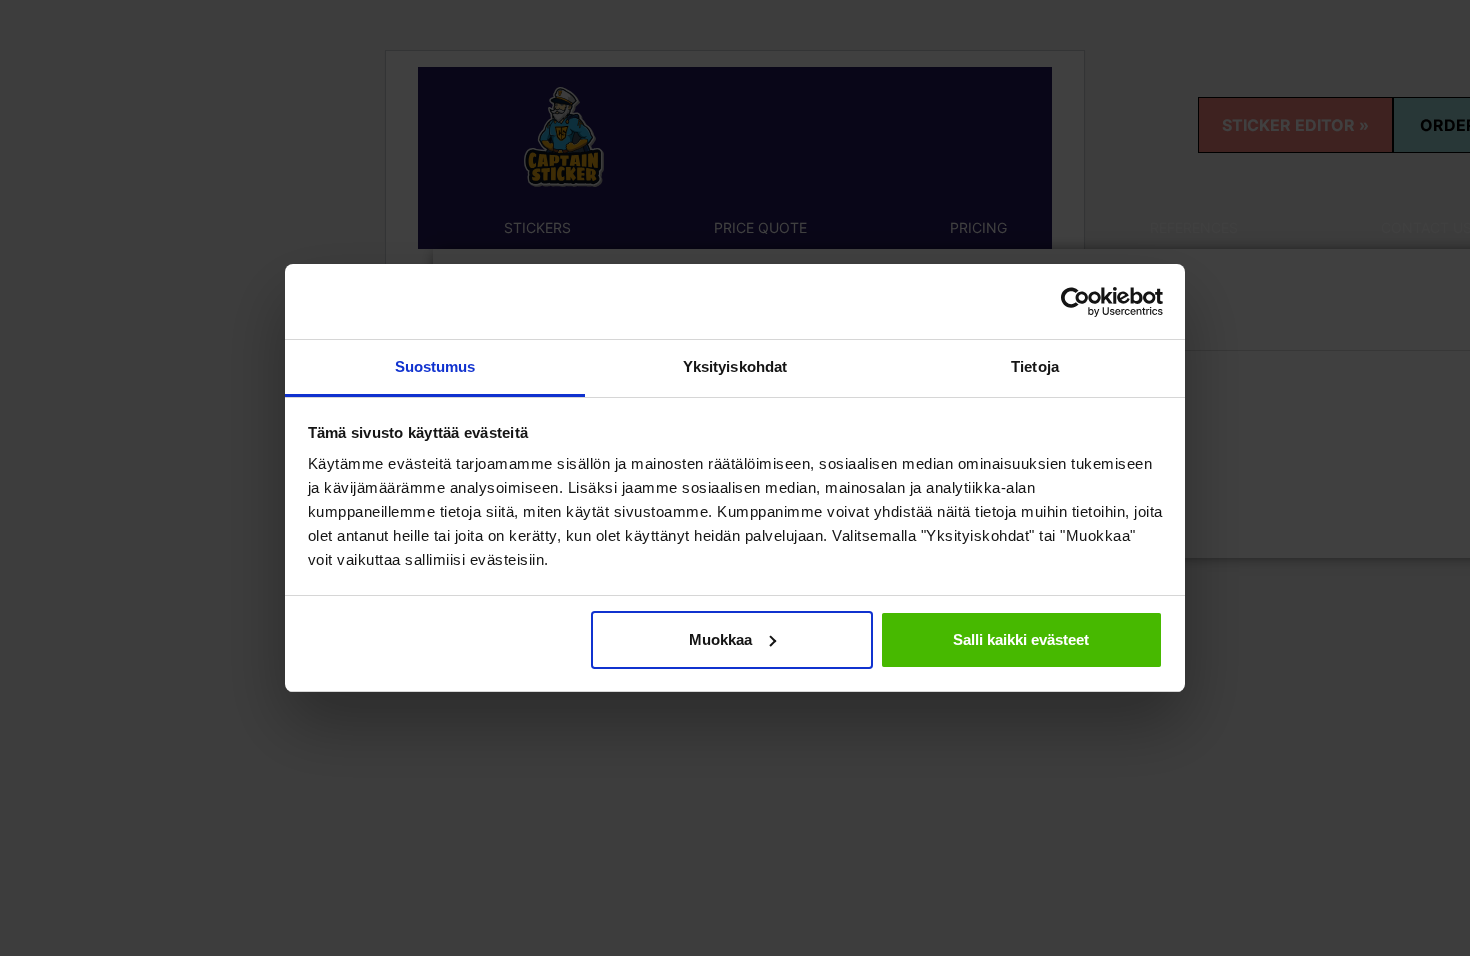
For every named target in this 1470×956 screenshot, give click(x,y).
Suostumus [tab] (435, 366)
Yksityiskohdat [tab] (735, 366)
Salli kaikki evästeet (1021, 639)
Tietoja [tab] (1035, 366)
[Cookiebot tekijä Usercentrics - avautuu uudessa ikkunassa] (1075, 302)
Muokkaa (720, 639)
